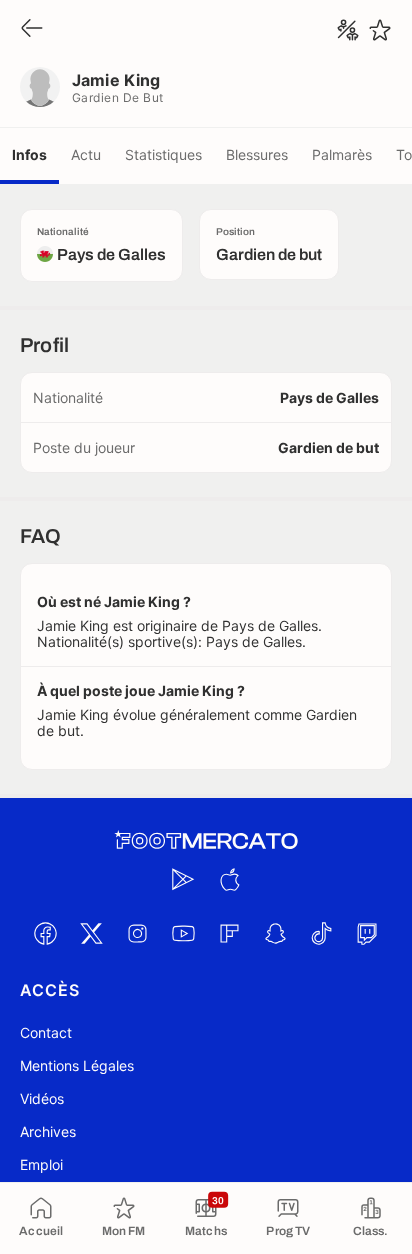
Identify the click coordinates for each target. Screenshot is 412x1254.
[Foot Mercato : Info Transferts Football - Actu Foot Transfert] (206, 841)
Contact (46, 1032)
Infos (29, 154)
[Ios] (229, 879)
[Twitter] (91, 933)
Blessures (257, 154)
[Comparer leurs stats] (348, 30)
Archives (48, 1131)
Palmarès (342, 154)
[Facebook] (45, 933)
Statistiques (163, 154)
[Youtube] (183, 933)
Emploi (41, 1164)
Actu (86, 154)
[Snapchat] (275, 933)
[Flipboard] (229, 933)
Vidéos (42, 1098)
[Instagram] (137, 933)
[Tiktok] (321, 933)
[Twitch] (367, 933)
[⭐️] (380, 30)
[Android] (183, 879)
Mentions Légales (77, 1065)
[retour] (32, 29)
